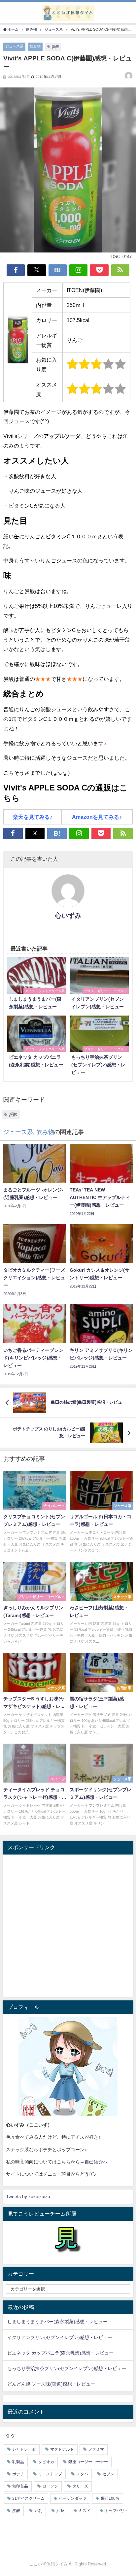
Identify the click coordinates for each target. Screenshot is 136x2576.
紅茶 (60, 2511)
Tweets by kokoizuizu (28, 2196)
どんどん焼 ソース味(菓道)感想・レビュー (51, 2384)
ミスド (85, 2511)
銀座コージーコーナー (88, 2462)
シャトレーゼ (24, 2449)
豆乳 (38, 2511)
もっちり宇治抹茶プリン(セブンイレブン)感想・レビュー (67, 2368)
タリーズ (80, 2486)
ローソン (50, 2486)
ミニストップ (50, 2474)
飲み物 (35, 46)
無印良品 (20, 2486)
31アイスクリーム (28, 2498)
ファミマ (96, 2449)
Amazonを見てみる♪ (97, 817)
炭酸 (55, 47)
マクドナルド (62, 2449)
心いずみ (68, 916)
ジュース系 (14, 46)
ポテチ (18, 2474)
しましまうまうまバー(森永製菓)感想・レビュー (57, 2322)
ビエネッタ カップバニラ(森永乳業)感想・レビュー (60, 2353)
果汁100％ (110, 2498)
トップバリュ (117, 2511)
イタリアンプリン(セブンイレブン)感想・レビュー (60, 2337)
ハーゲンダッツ (73, 2498)
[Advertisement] (68, 1926)
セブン (108, 2474)
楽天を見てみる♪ (33, 817)
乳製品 (18, 2462)
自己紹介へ (96, 2162)
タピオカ (46, 2462)
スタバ (82, 2474)
